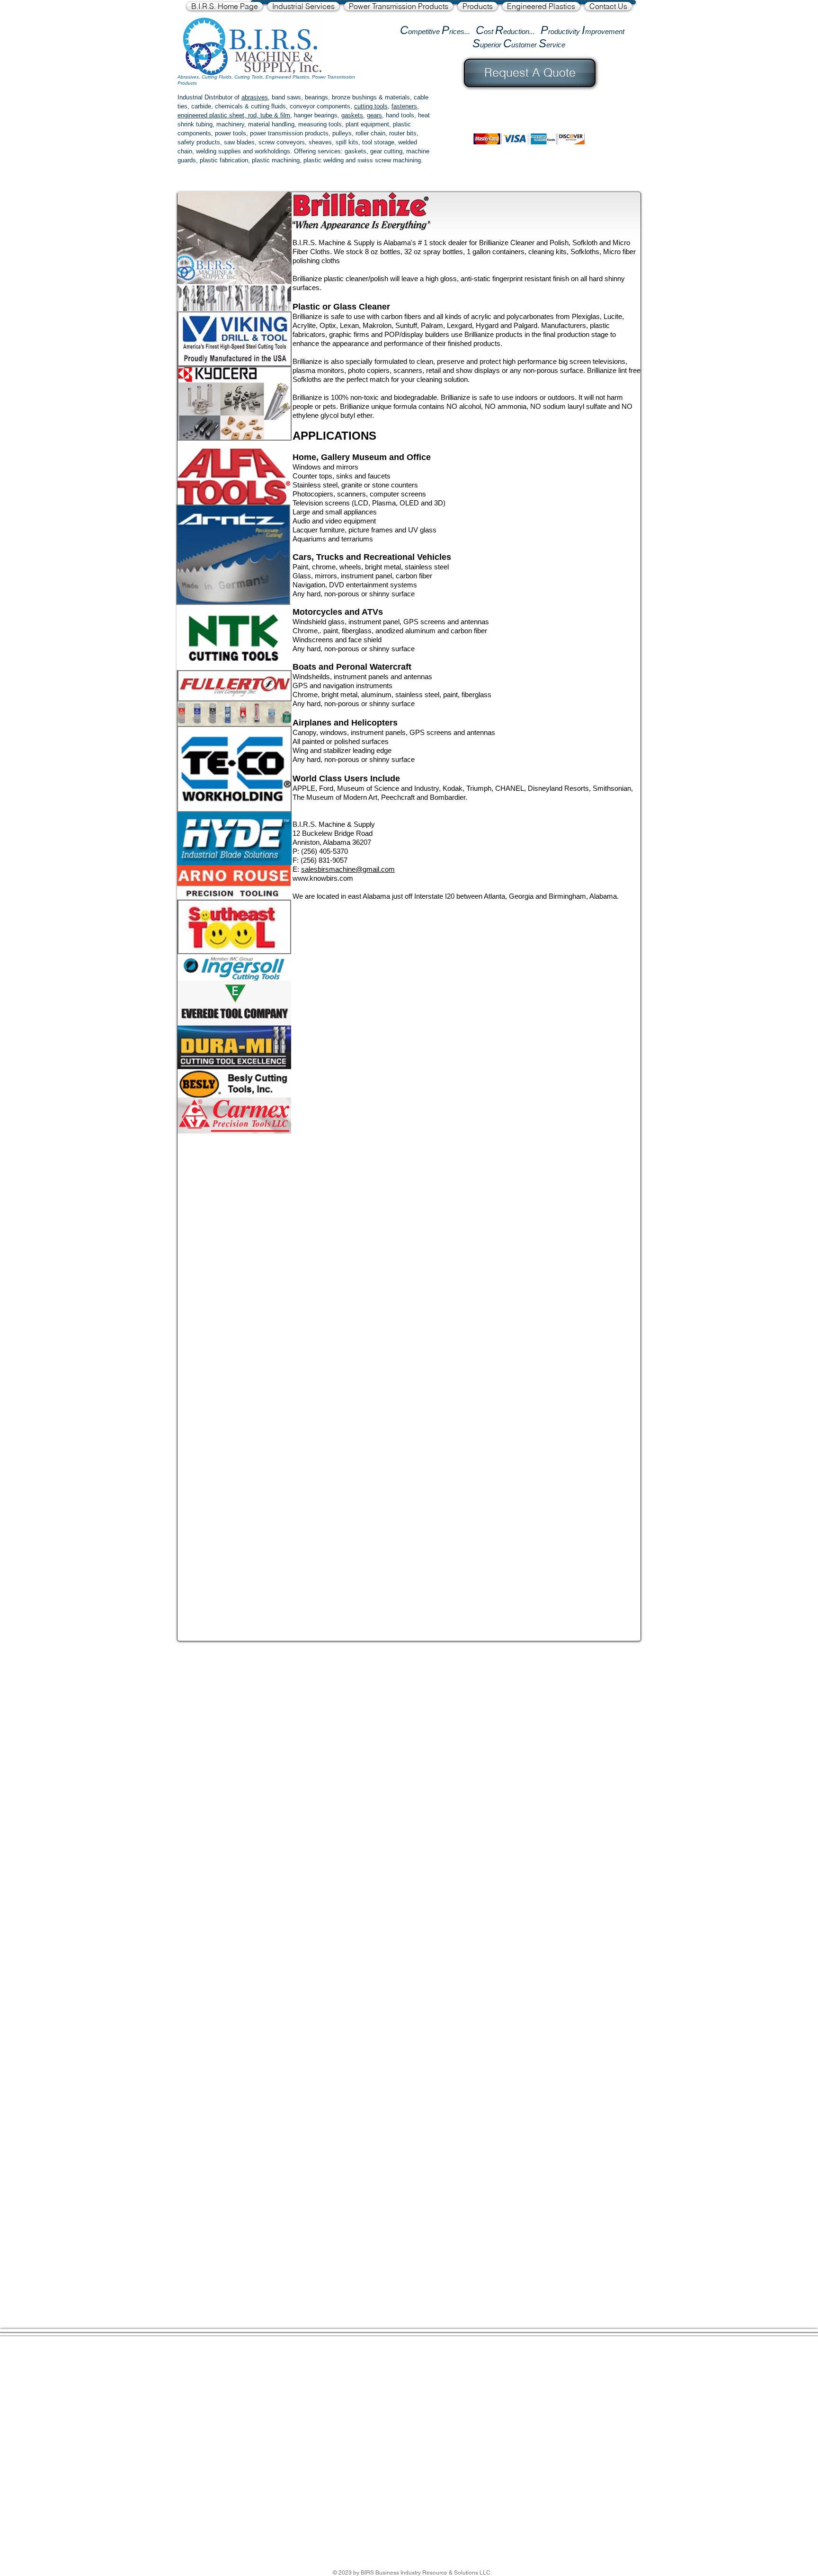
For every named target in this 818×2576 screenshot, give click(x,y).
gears (374, 115)
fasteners (404, 106)
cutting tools (371, 106)
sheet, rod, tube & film (259, 115)
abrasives (255, 97)
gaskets (352, 115)
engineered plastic (202, 115)
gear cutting (386, 151)
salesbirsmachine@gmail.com (348, 869)
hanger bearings (316, 115)
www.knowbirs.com (323, 878)
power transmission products (289, 133)
